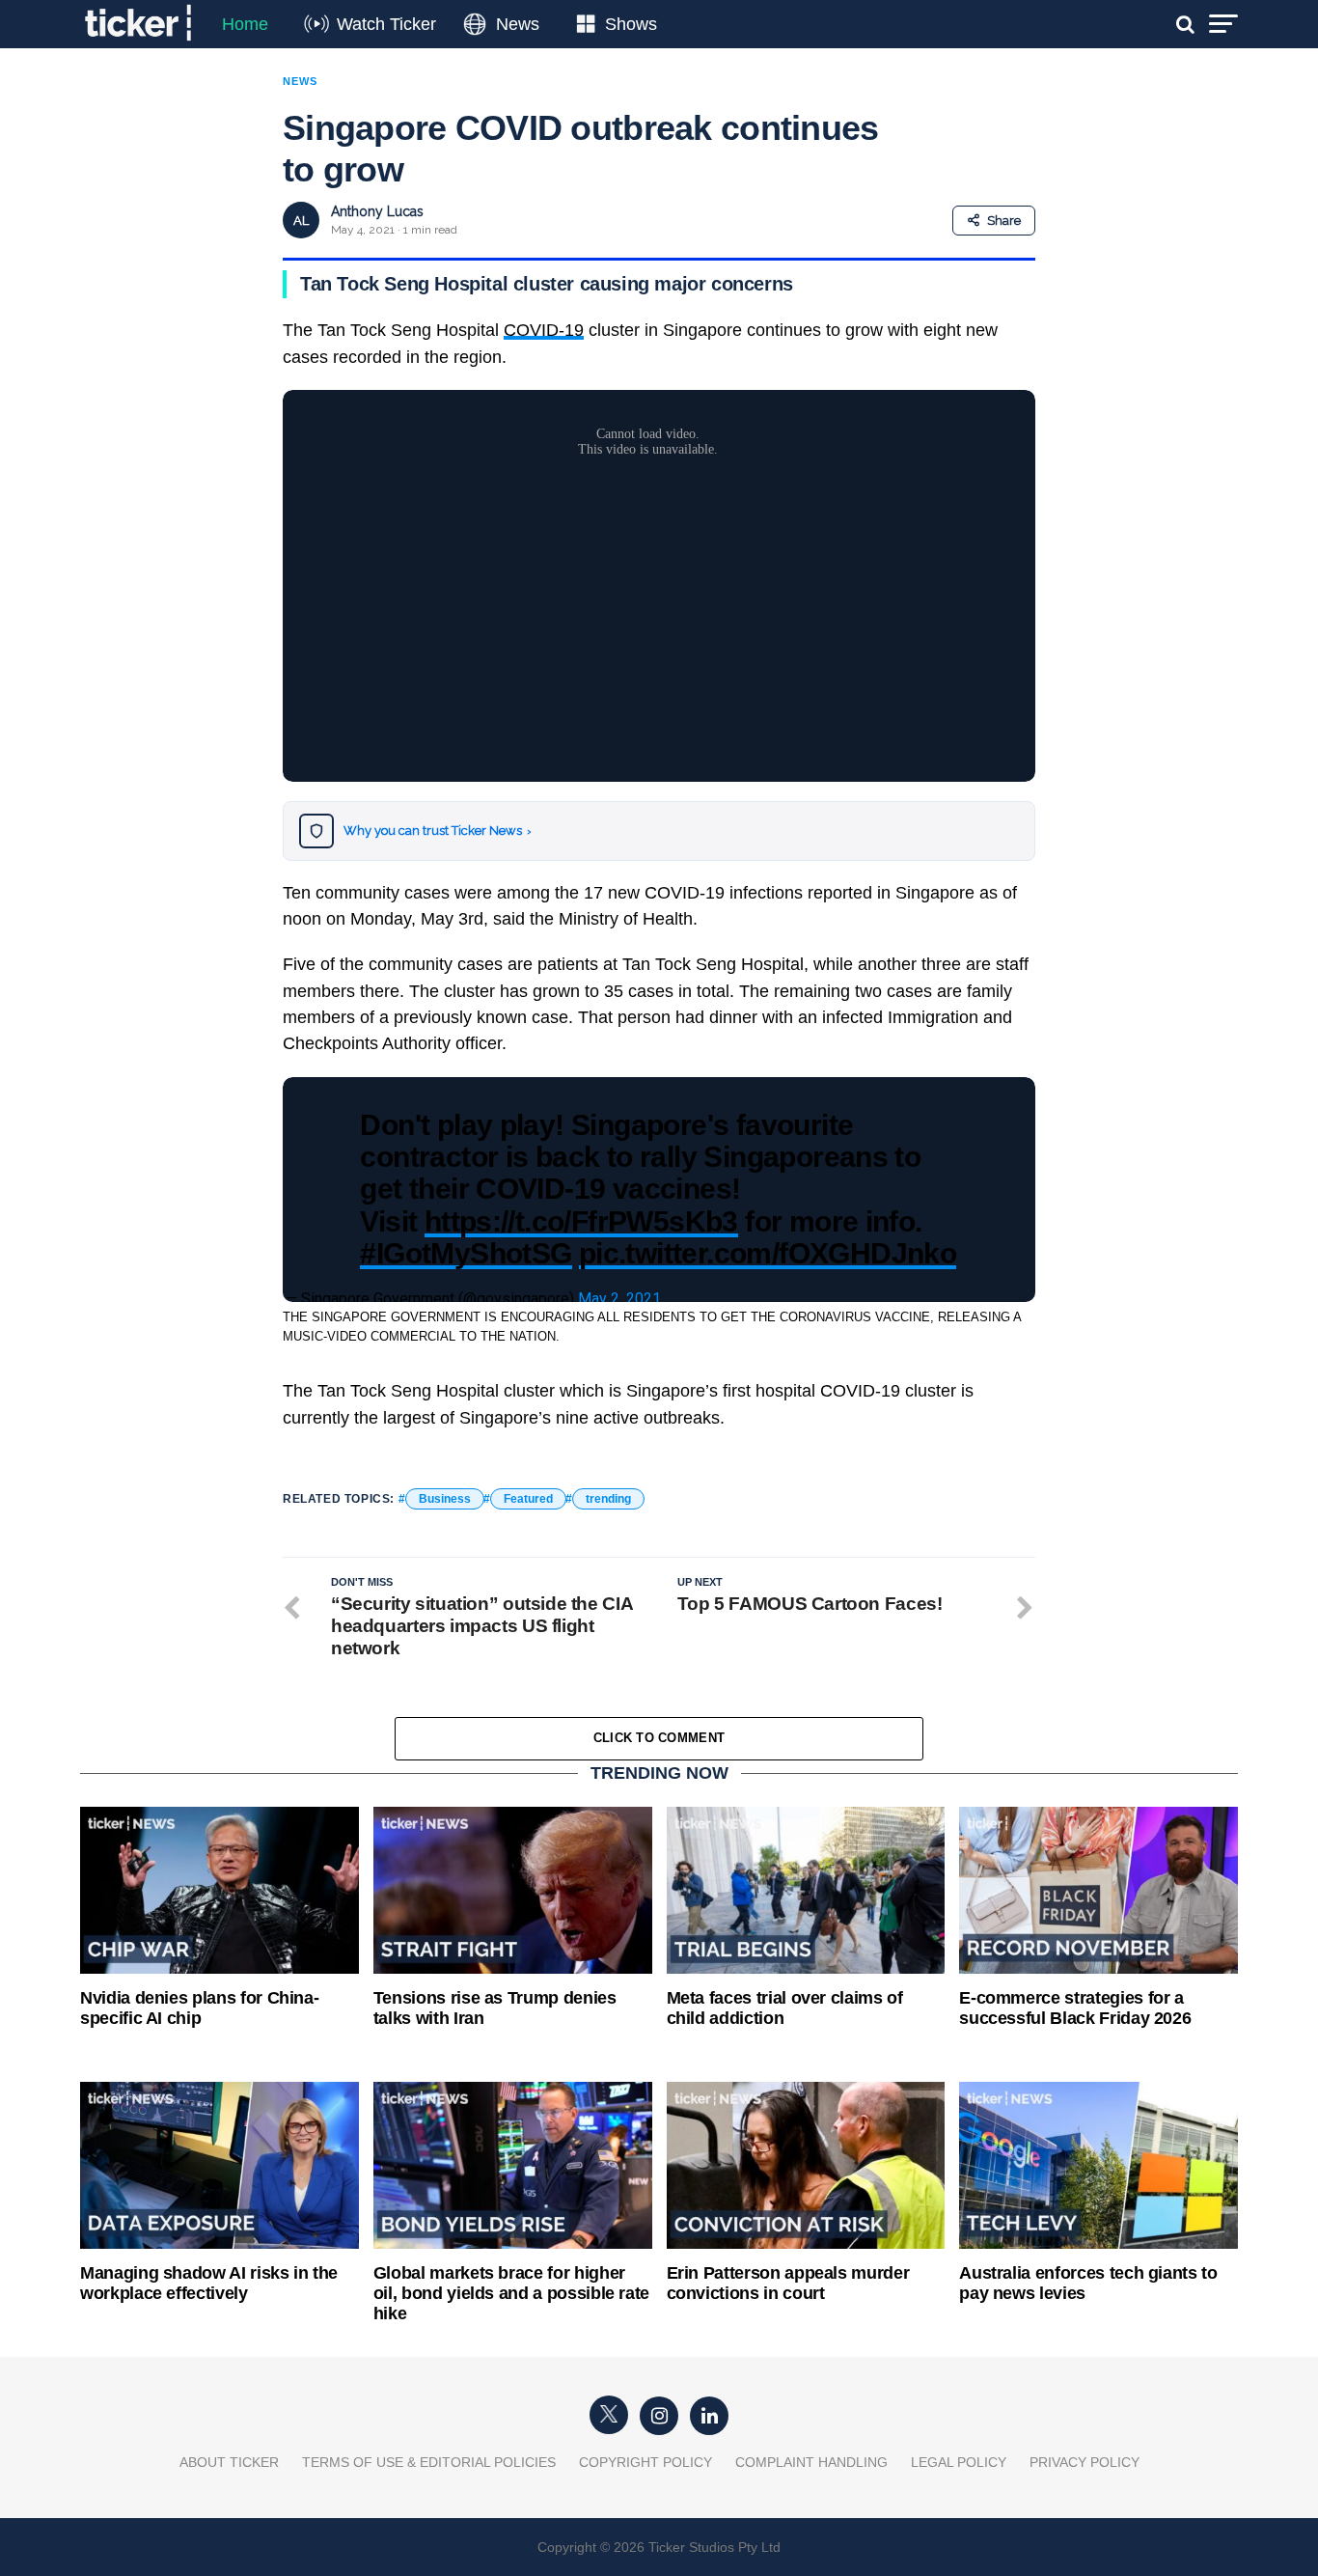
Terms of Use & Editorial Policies (429, 2462)
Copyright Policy (645, 2462)
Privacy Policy (1085, 2462)
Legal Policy (959, 2462)
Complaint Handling (811, 2462)
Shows (631, 24)
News (518, 24)
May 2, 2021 (619, 1299)
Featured (528, 1499)
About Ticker (229, 2462)
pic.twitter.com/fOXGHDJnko (768, 1253)
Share (1004, 221)
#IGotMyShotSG (466, 1253)
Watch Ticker (386, 24)
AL (301, 221)
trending (608, 1499)
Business (445, 1499)
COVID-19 (544, 330)
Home (245, 24)
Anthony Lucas (377, 211)
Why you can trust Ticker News (438, 831)
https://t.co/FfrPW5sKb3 (581, 1221)
